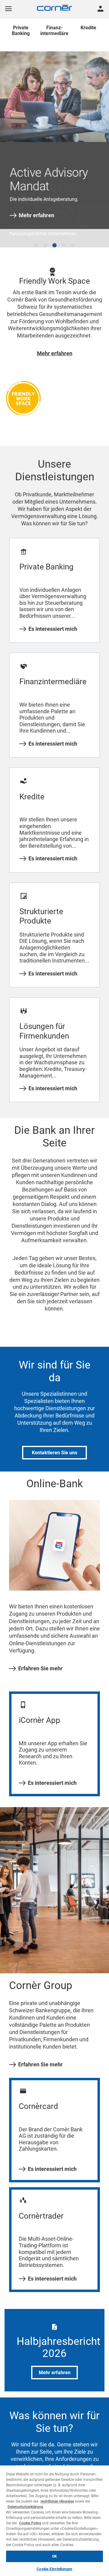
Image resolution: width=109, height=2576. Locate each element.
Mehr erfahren (36, 215)
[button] (36, 236)
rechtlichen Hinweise (57, 2501)
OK (54, 2556)
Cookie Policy (30, 2523)
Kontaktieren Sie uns (54, 1444)
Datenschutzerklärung (25, 2507)
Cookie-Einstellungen (54, 2569)
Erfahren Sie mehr (40, 1659)
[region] (54, 2521)
